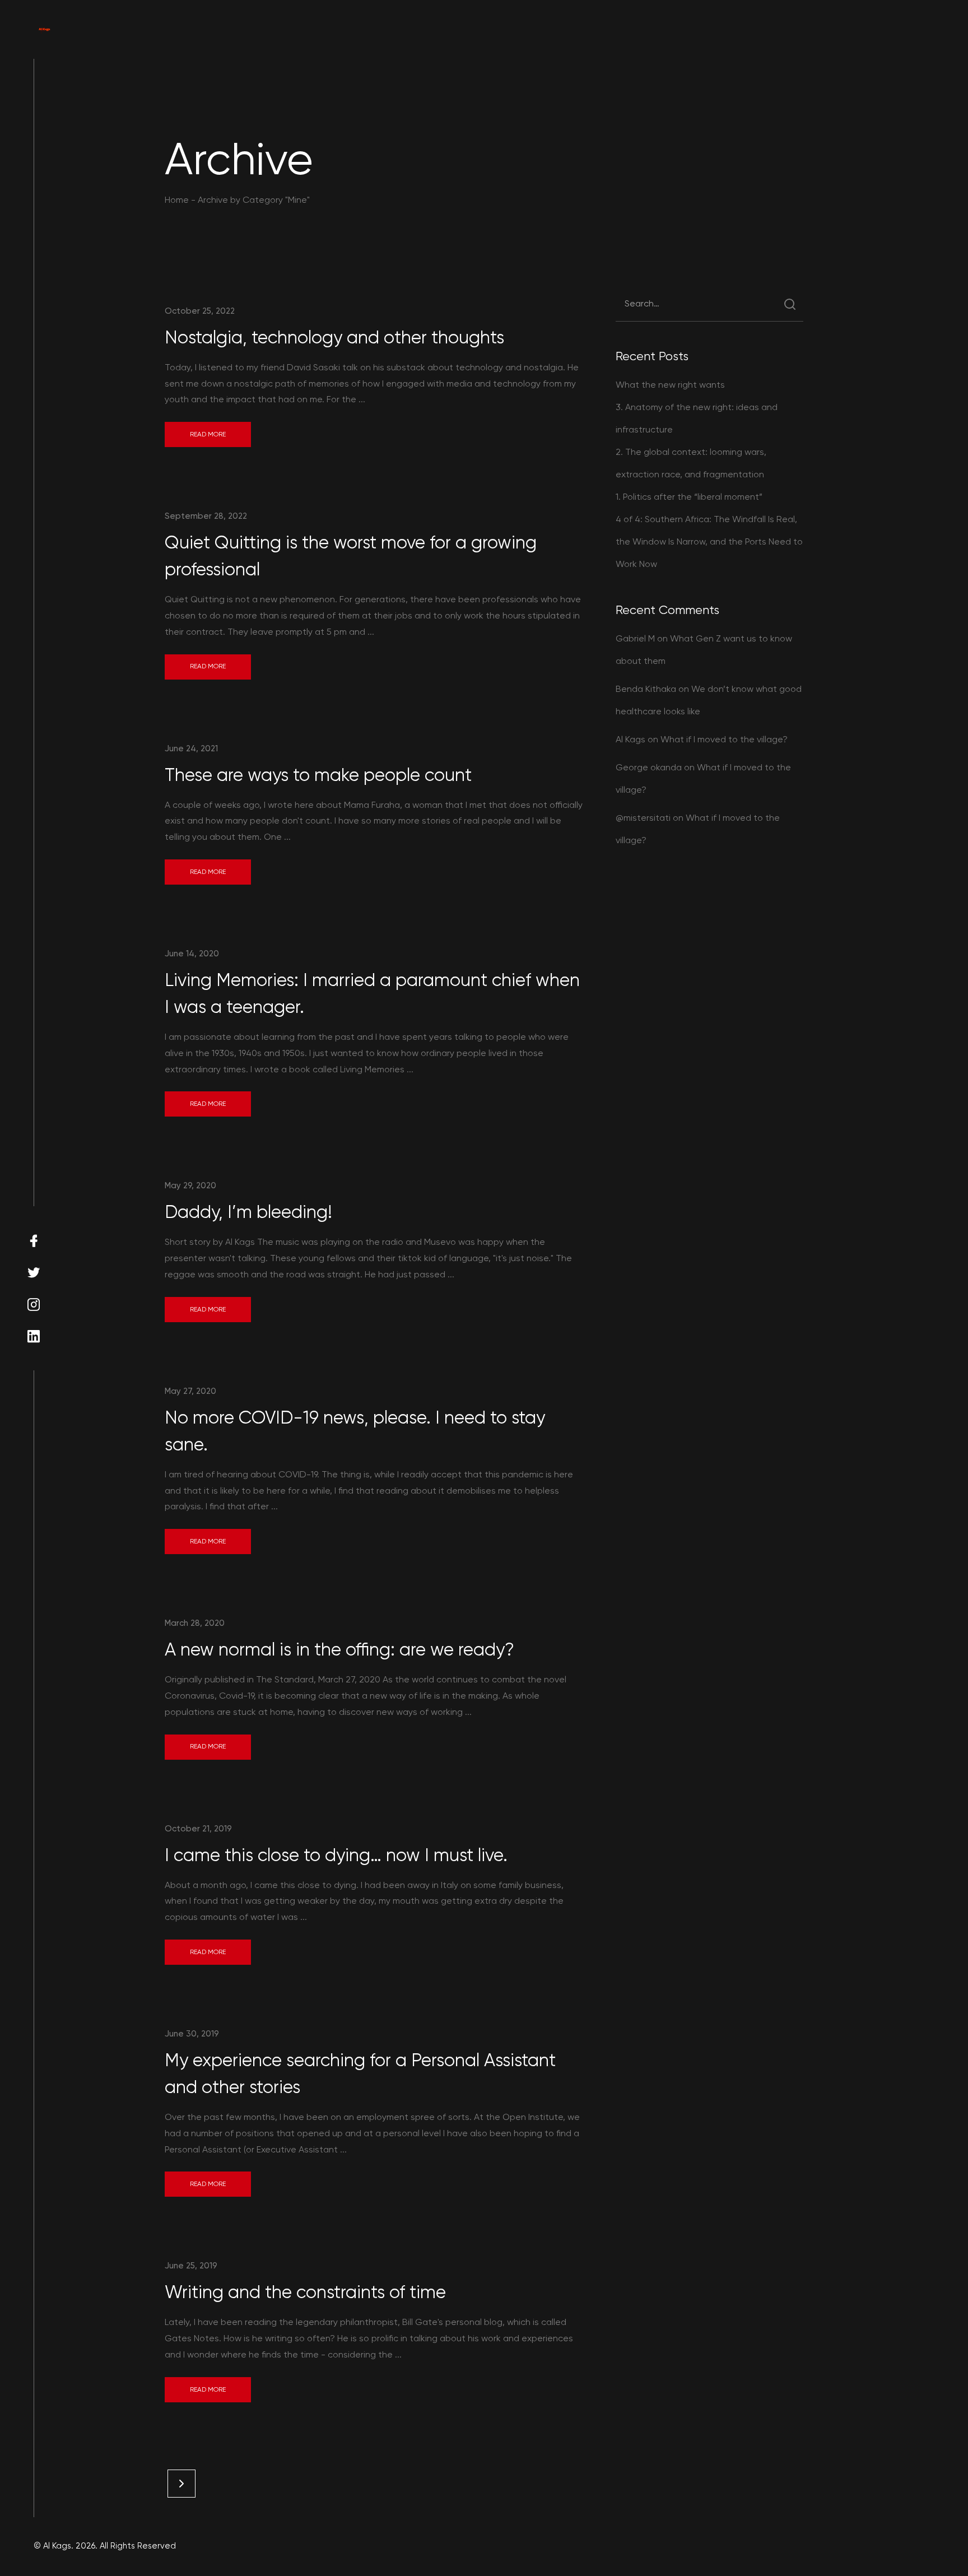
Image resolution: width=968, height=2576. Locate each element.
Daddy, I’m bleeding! (248, 1212)
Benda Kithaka (646, 689)
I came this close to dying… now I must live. (336, 1855)
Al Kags (630, 739)
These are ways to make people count (318, 775)
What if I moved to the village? (724, 739)
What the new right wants (670, 385)
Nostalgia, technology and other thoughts (334, 338)
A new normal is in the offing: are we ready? (339, 1650)
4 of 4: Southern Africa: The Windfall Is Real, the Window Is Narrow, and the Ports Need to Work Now (709, 541)
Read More (208, 434)
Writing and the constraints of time (305, 2292)
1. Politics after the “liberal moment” (689, 497)
